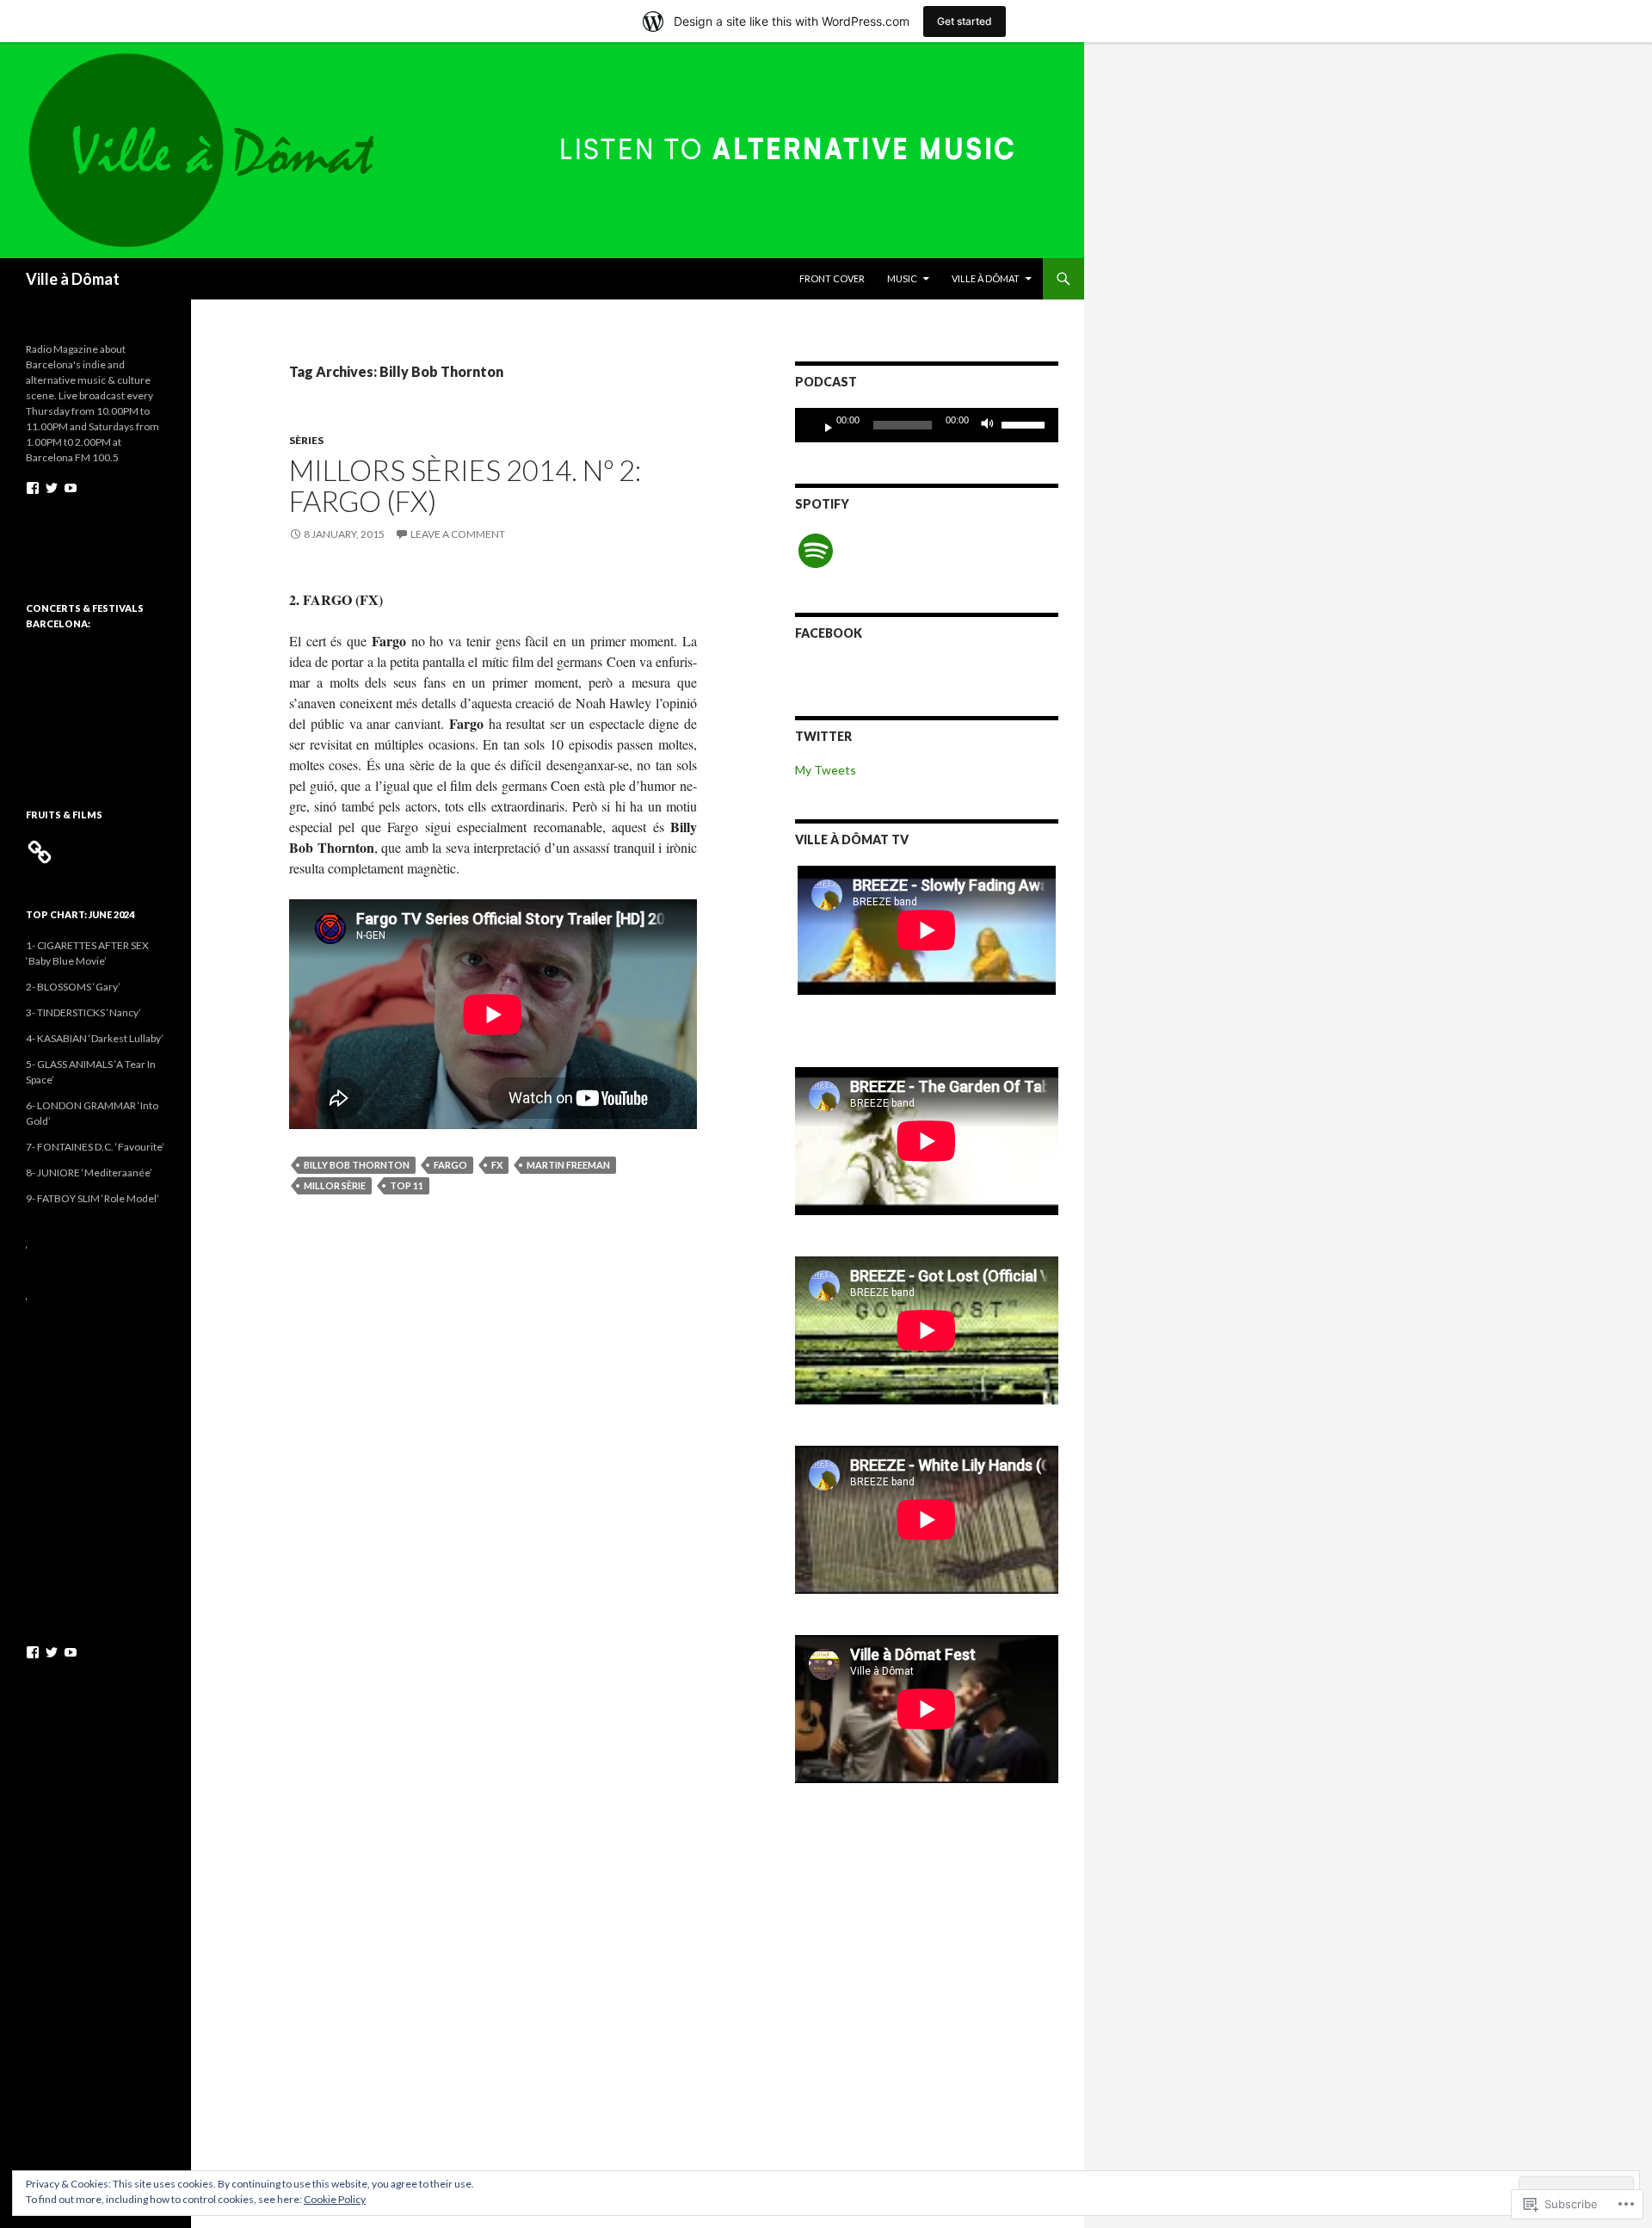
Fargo (450, 1165)
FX (497, 1165)
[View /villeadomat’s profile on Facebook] (33, 488)
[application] (927, 425)
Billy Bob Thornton (357, 1165)
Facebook (829, 633)
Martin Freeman (568, 1165)
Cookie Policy (335, 2199)
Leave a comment (458, 534)
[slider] (1026, 423)
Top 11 (407, 1185)
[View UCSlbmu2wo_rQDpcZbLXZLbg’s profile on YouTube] (71, 488)
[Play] (822, 425)
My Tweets (826, 770)
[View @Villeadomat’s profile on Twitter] (52, 488)
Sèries (306, 440)
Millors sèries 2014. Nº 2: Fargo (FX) (465, 485)
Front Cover (832, 278)
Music (902, 278)
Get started (965, 21)
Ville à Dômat (73, 279)
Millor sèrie (335, 1185)
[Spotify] (816, 551)
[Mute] (992, 425)
